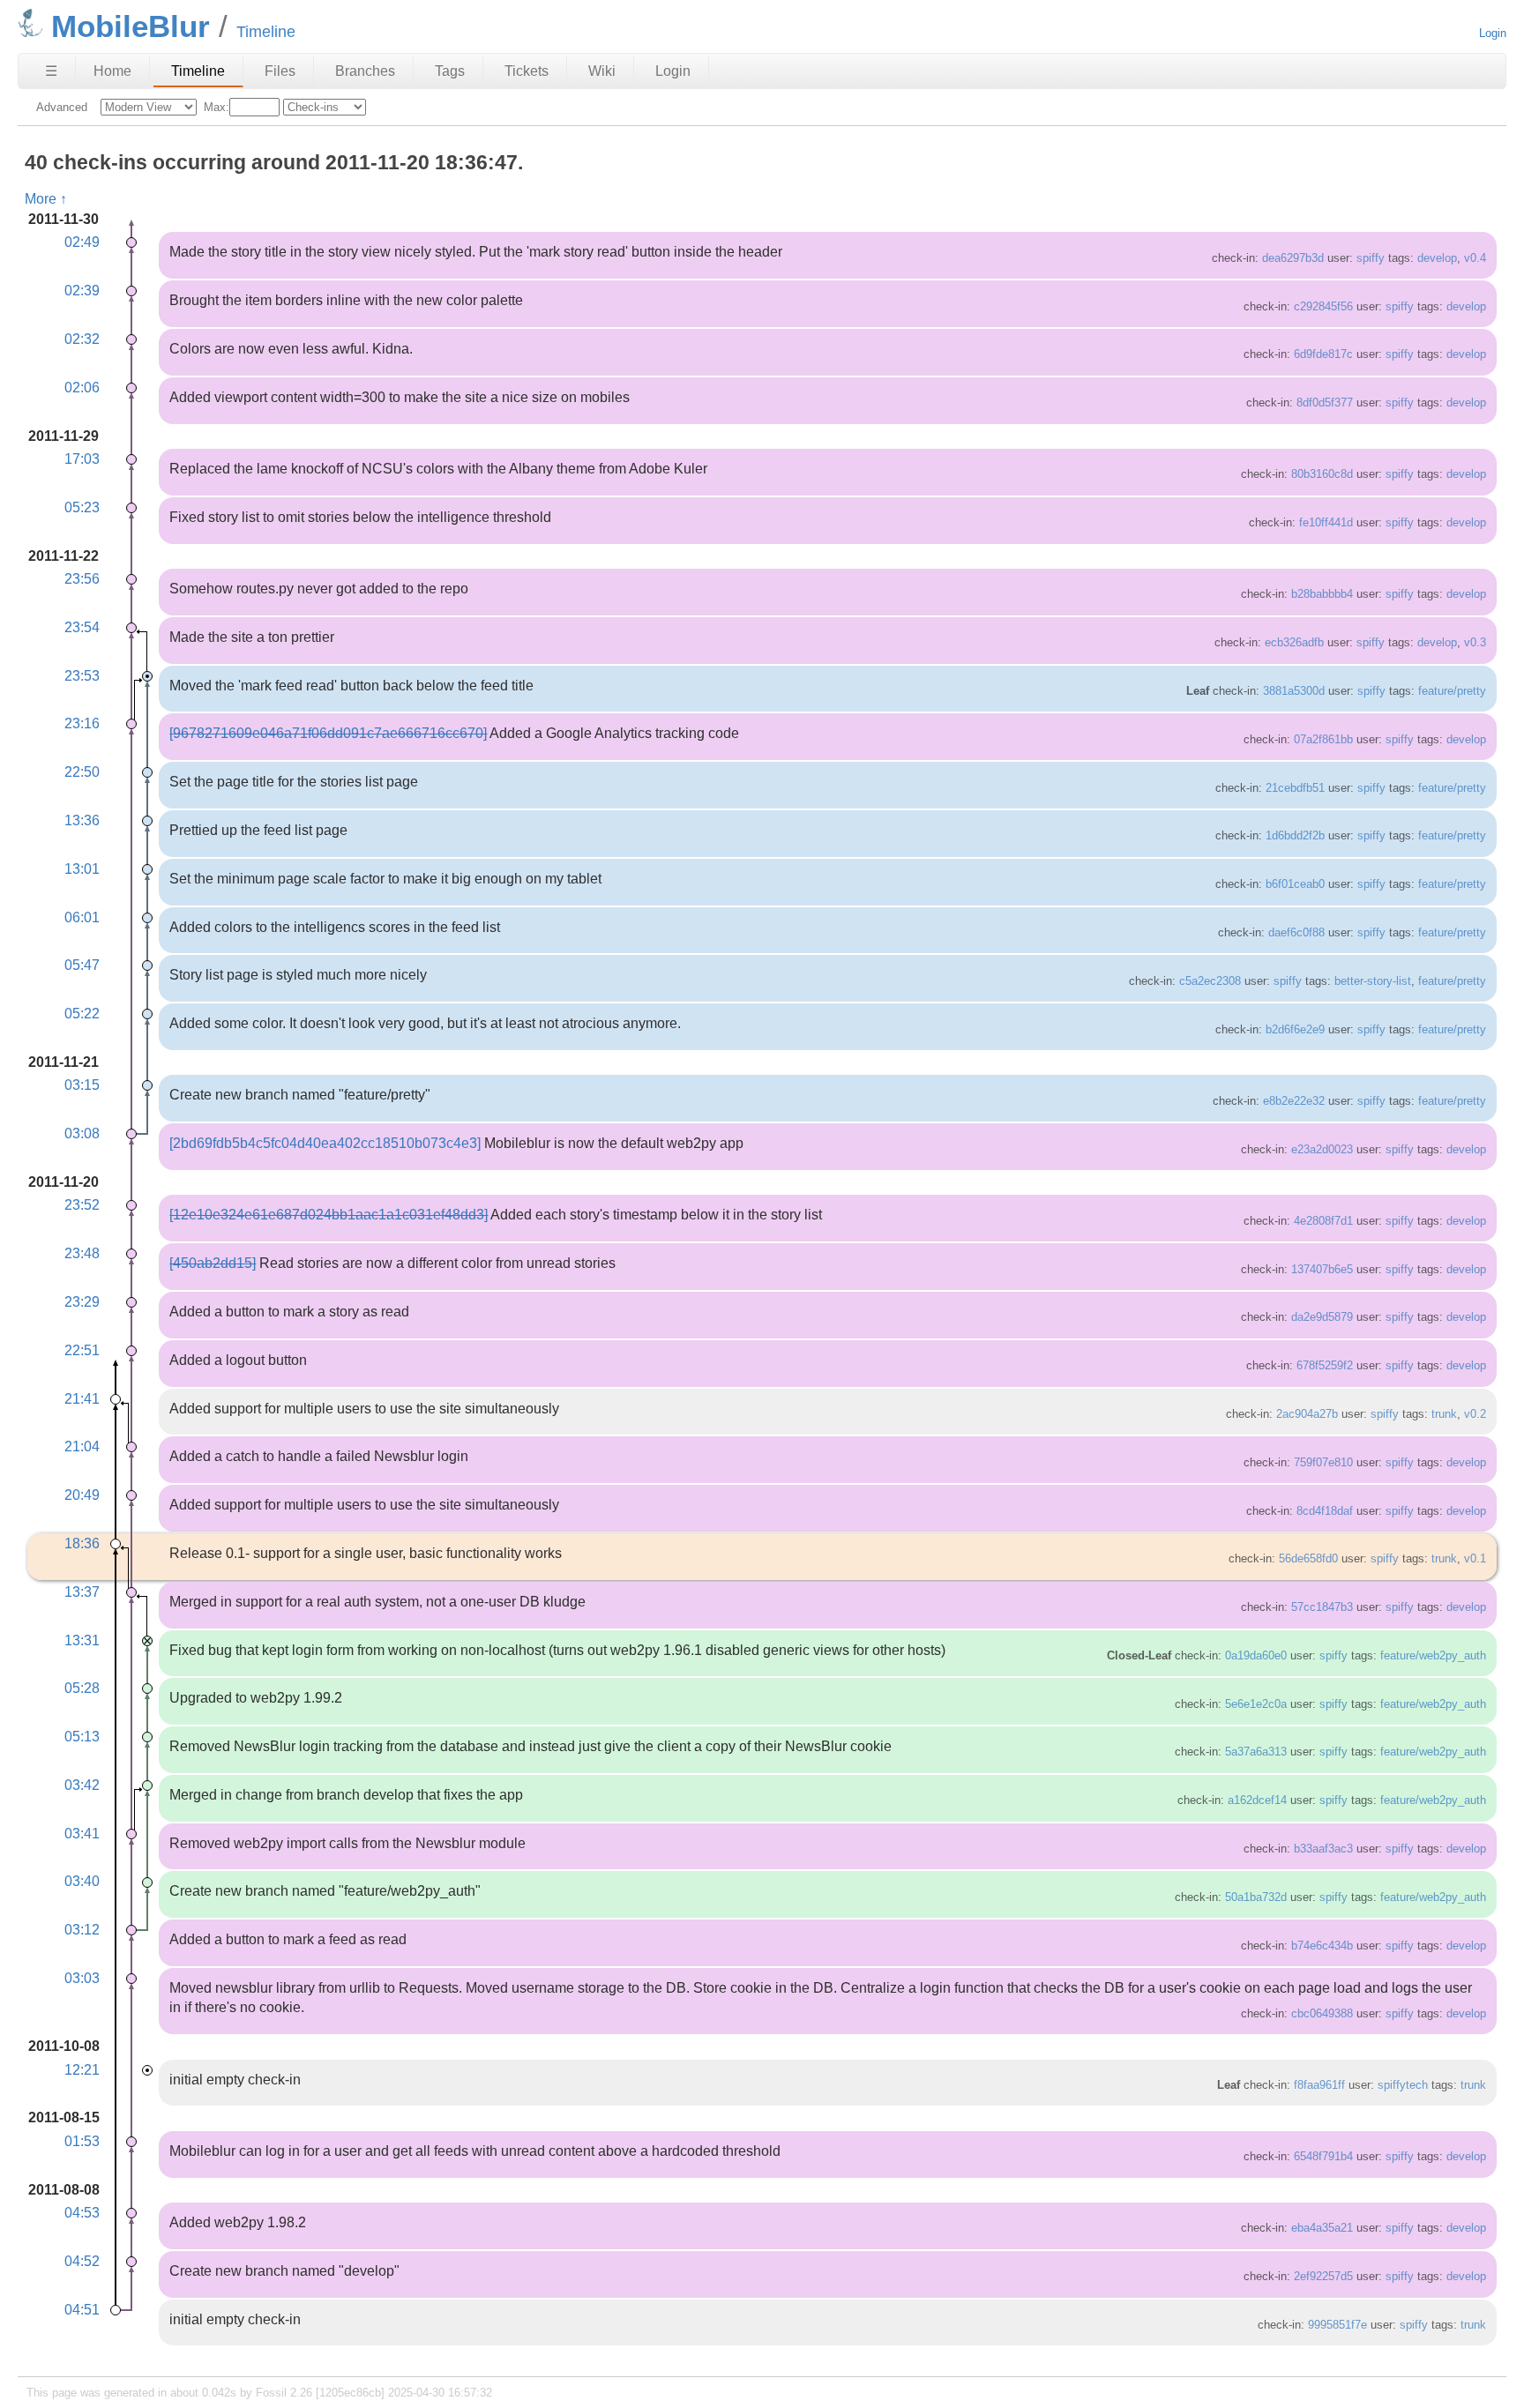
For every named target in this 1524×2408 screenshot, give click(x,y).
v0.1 (1475, 1558)
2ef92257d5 (1323, 2276)
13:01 (82, 869)
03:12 (82, 1930)
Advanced (62, 107)
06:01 (82, 917)
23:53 (82, 676)
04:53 (82, 2213)
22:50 (82, 772)
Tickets (527, 71)
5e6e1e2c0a (1256, 1704)
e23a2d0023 (1322, 1149)
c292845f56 (1323, 306)
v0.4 (1475, 258)
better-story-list (1373, 981)
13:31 (82, 1640)
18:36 (82, 1543)
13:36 (82, 820)
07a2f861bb (1323, 739)
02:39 (82, 291)
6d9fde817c (1323, 354)
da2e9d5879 (1322, 1317)
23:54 (82, 627)
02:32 (82, 339)
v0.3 (1475, 642)
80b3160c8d (1322, 474)
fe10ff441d (1326, 522)
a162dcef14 (1257, 1800)
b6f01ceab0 (1295, 884)
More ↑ (46, 199)
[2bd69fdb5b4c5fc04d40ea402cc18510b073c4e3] (325, 1143)
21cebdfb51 (1295, 788)
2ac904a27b (1307, 1414)
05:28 (82, 1688)
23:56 (82, 579)
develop (1437, 258)
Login (1493, 33)
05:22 (82, 1014)
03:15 (82, 1085)
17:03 (82, 459)
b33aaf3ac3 (1323, 1849)
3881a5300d (1294, 691)
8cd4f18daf (1325, 1511)
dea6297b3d (1293, 258)
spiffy (1371, 258)
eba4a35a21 (1322, 2228)
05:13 (82, 1737)
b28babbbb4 (1322, 594)
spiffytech (1403, 2085)
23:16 (82, 723)
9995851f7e (1337, 2325)
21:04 (82, 1446)
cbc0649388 (1322, 2013)
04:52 (82, 2261)
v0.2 (1475, 1414)
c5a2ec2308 (1210, 981)
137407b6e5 (1322, 1269)
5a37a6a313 (1256, 1752)
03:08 (82, 1133)
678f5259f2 (1325, 1365)
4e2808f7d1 (1323, 1221)
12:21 (82, 2070)
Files (280, 71)
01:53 (82, 2141)
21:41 (82, 1399)
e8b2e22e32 (1294, 1101)
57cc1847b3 (1322, 1607)
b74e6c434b (1322, 1946)
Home (112, 71)
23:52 (82, 1205)
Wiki (602, 71)
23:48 (82, 1253)
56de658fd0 (1308, 1558)
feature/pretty (1452, 691)
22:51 (82, 1350)
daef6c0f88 (1296, 932)
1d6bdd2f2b (1295, 835)
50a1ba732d (1256, 1897)
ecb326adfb (1294, 642)
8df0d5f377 (1325, 403)
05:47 (82, 965)
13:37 (82, 1592)
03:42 (82, 1785)
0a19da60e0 (1256, 1655)
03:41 (82, 1834)
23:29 (82, 1302)
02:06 (82, 388)
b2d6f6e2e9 (1295, 1029)
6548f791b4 (1323, 2156)
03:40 (82, 1881)
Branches (365, 71)
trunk (1444, 1414)
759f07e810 (1323, 1462)
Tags (450, 71)
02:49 (82, 242)
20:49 (82, 1495)
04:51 (82, 2310)
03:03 (82, 1978)
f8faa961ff (1319, 2085)
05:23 (82, 507)
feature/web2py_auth (1433, 1655)
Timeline (198, 71)
